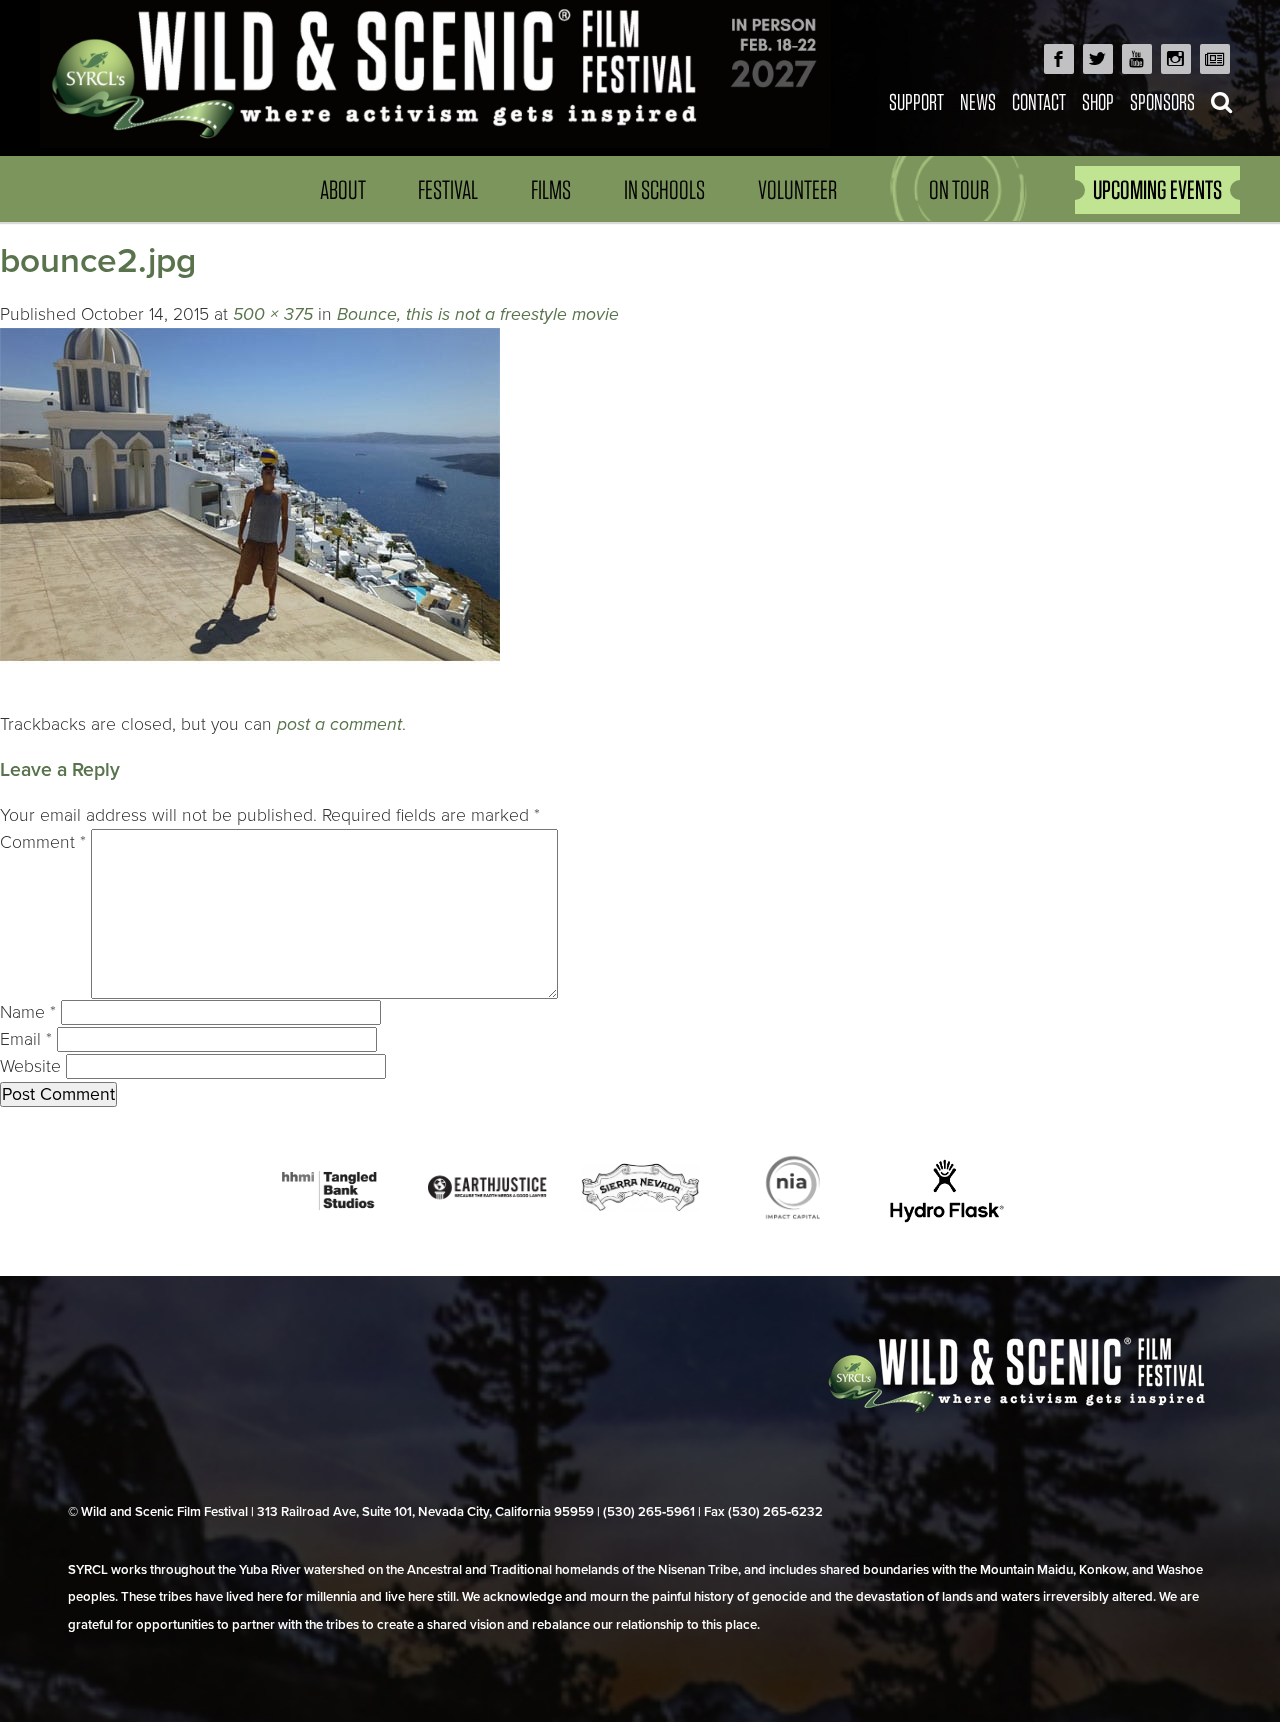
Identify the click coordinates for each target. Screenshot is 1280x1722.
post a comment (339, 724)
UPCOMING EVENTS (1157, 189)
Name (28, 1012)
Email (26, 1039)
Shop (1098, 101)
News (978, 101)
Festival (448, 189)
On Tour (959, 189)
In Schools (664, 189)
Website (30, 1066)
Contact (1039, 101)
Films (551, 189)
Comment (43, 842)
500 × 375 (273, 314)
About (343, 189)
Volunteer (797, 189)
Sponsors (1162, 101)
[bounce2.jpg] (250, 697)
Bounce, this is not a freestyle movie (478, 314)
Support (916, 101)
